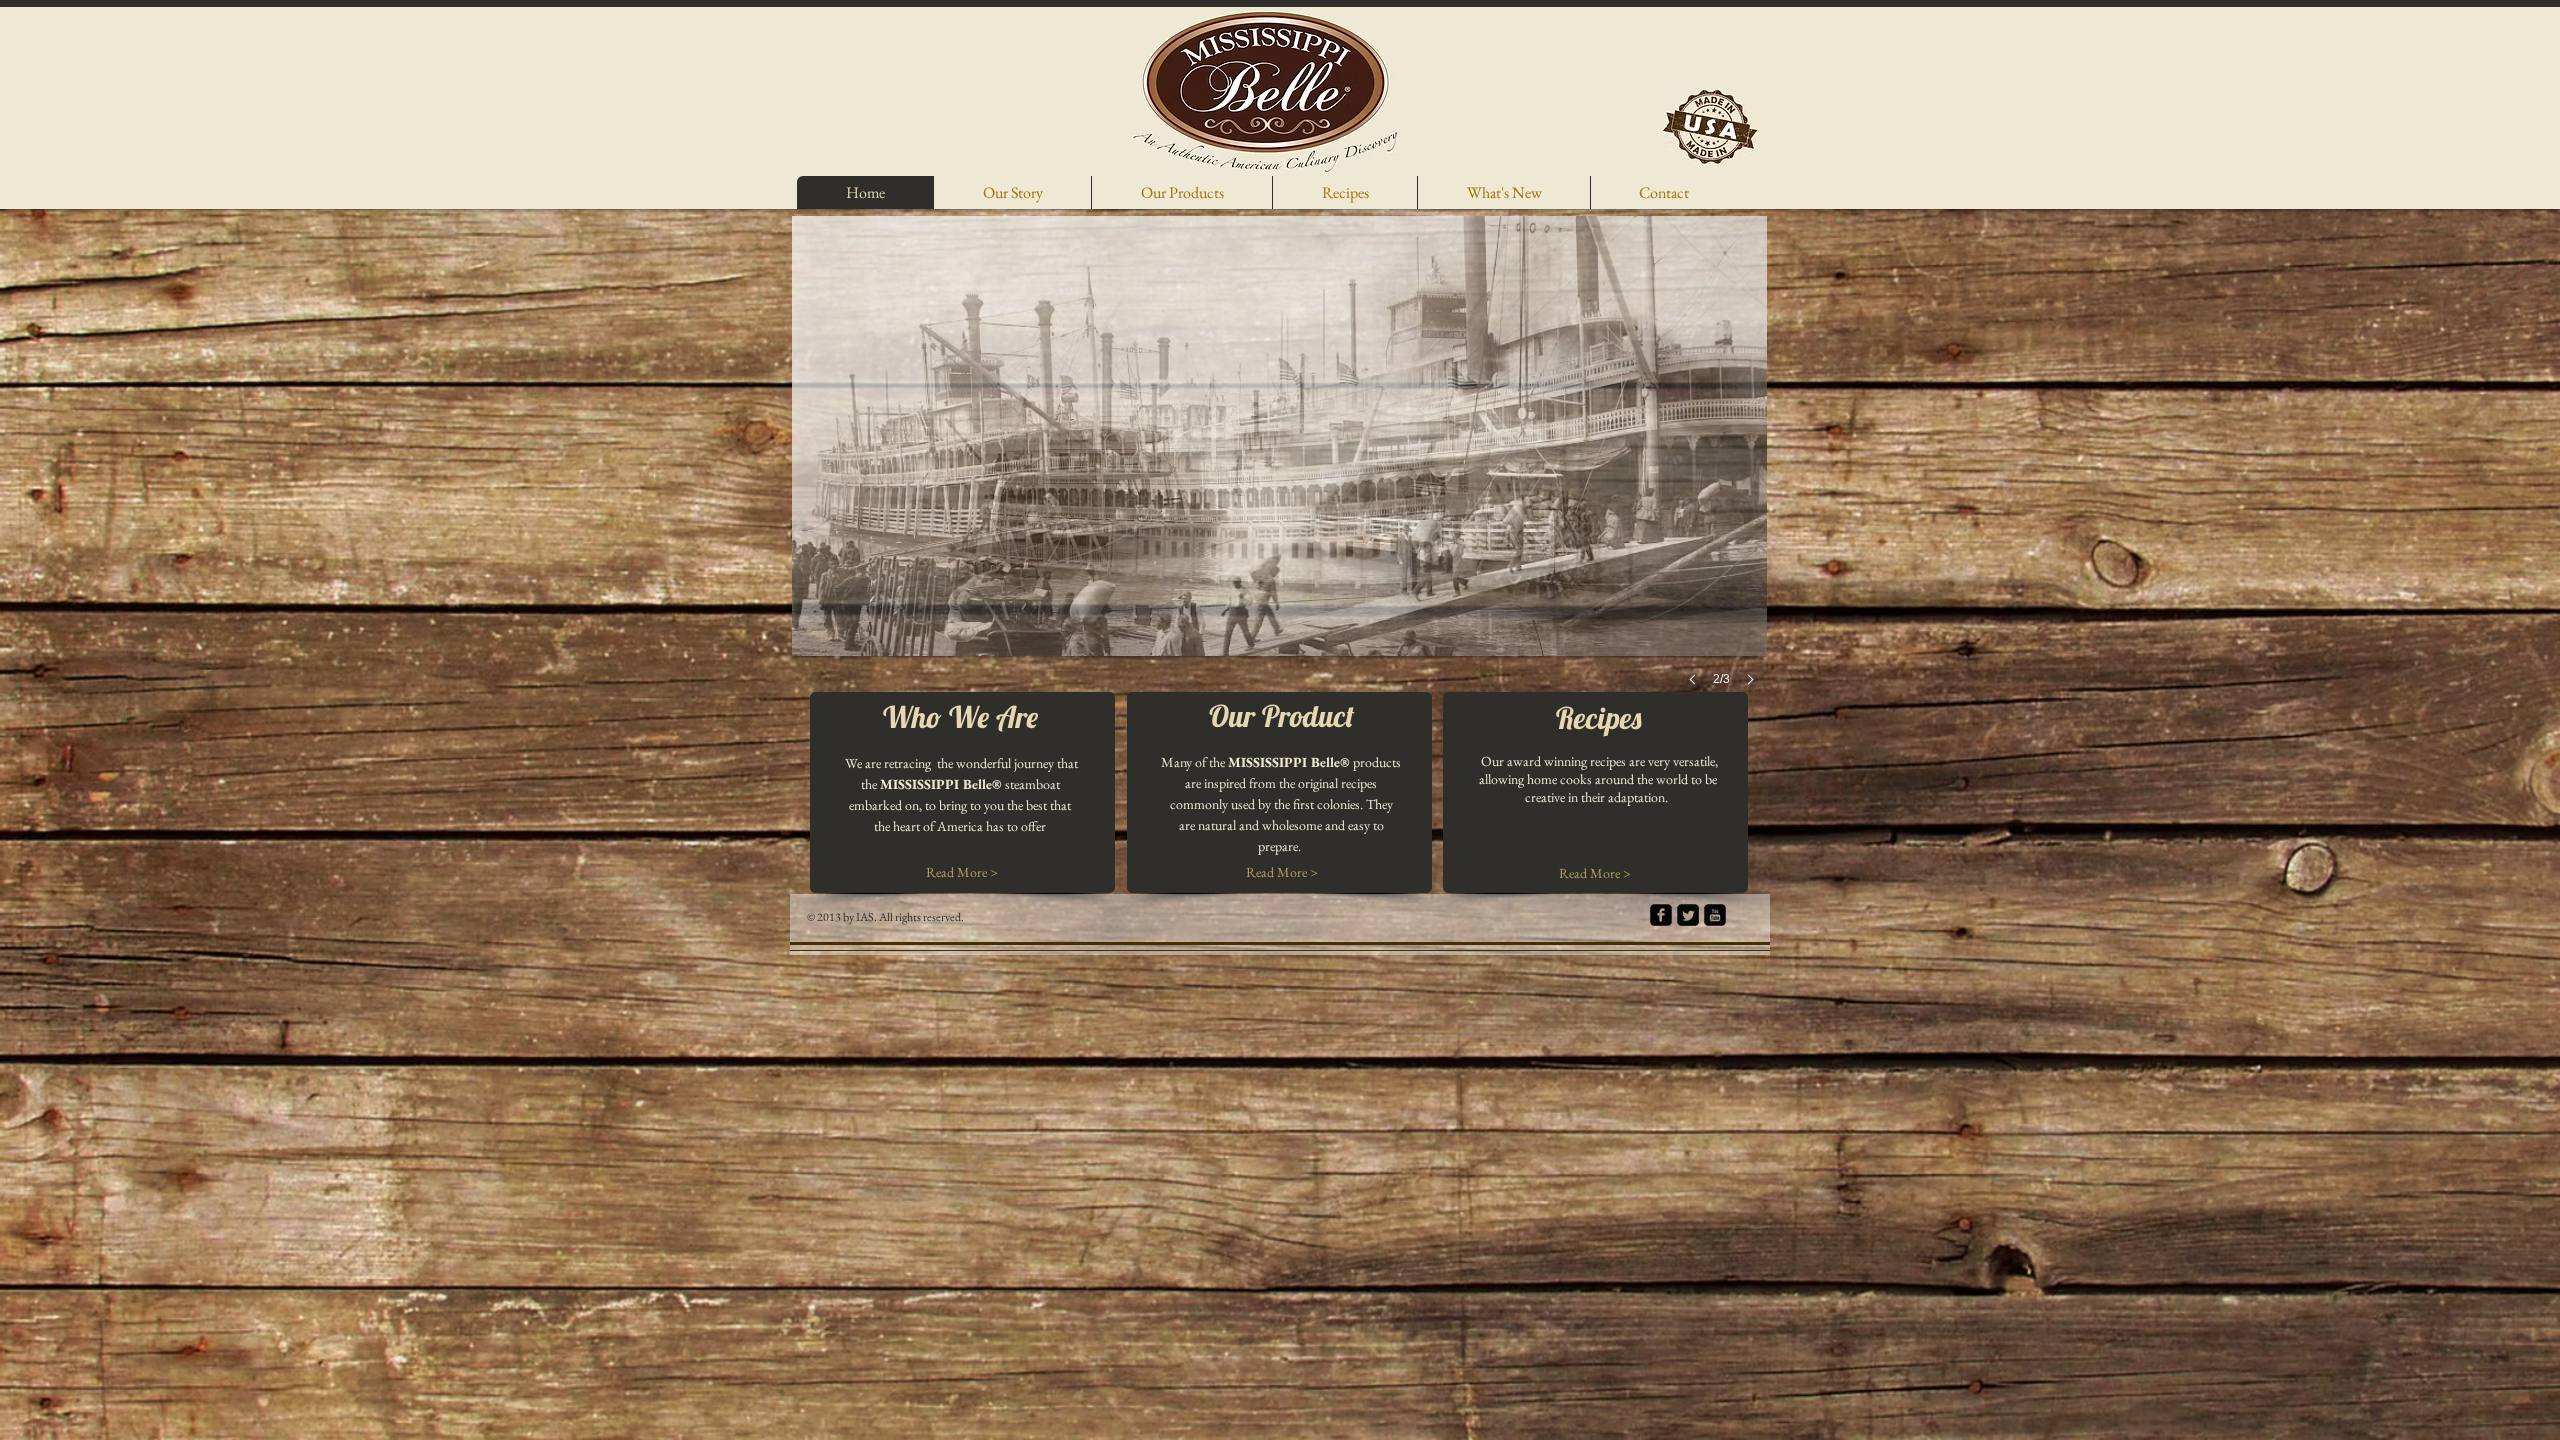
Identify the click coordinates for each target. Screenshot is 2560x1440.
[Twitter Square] (1688, 915)
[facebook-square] (1661, 915)
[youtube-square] (1715, 915)
